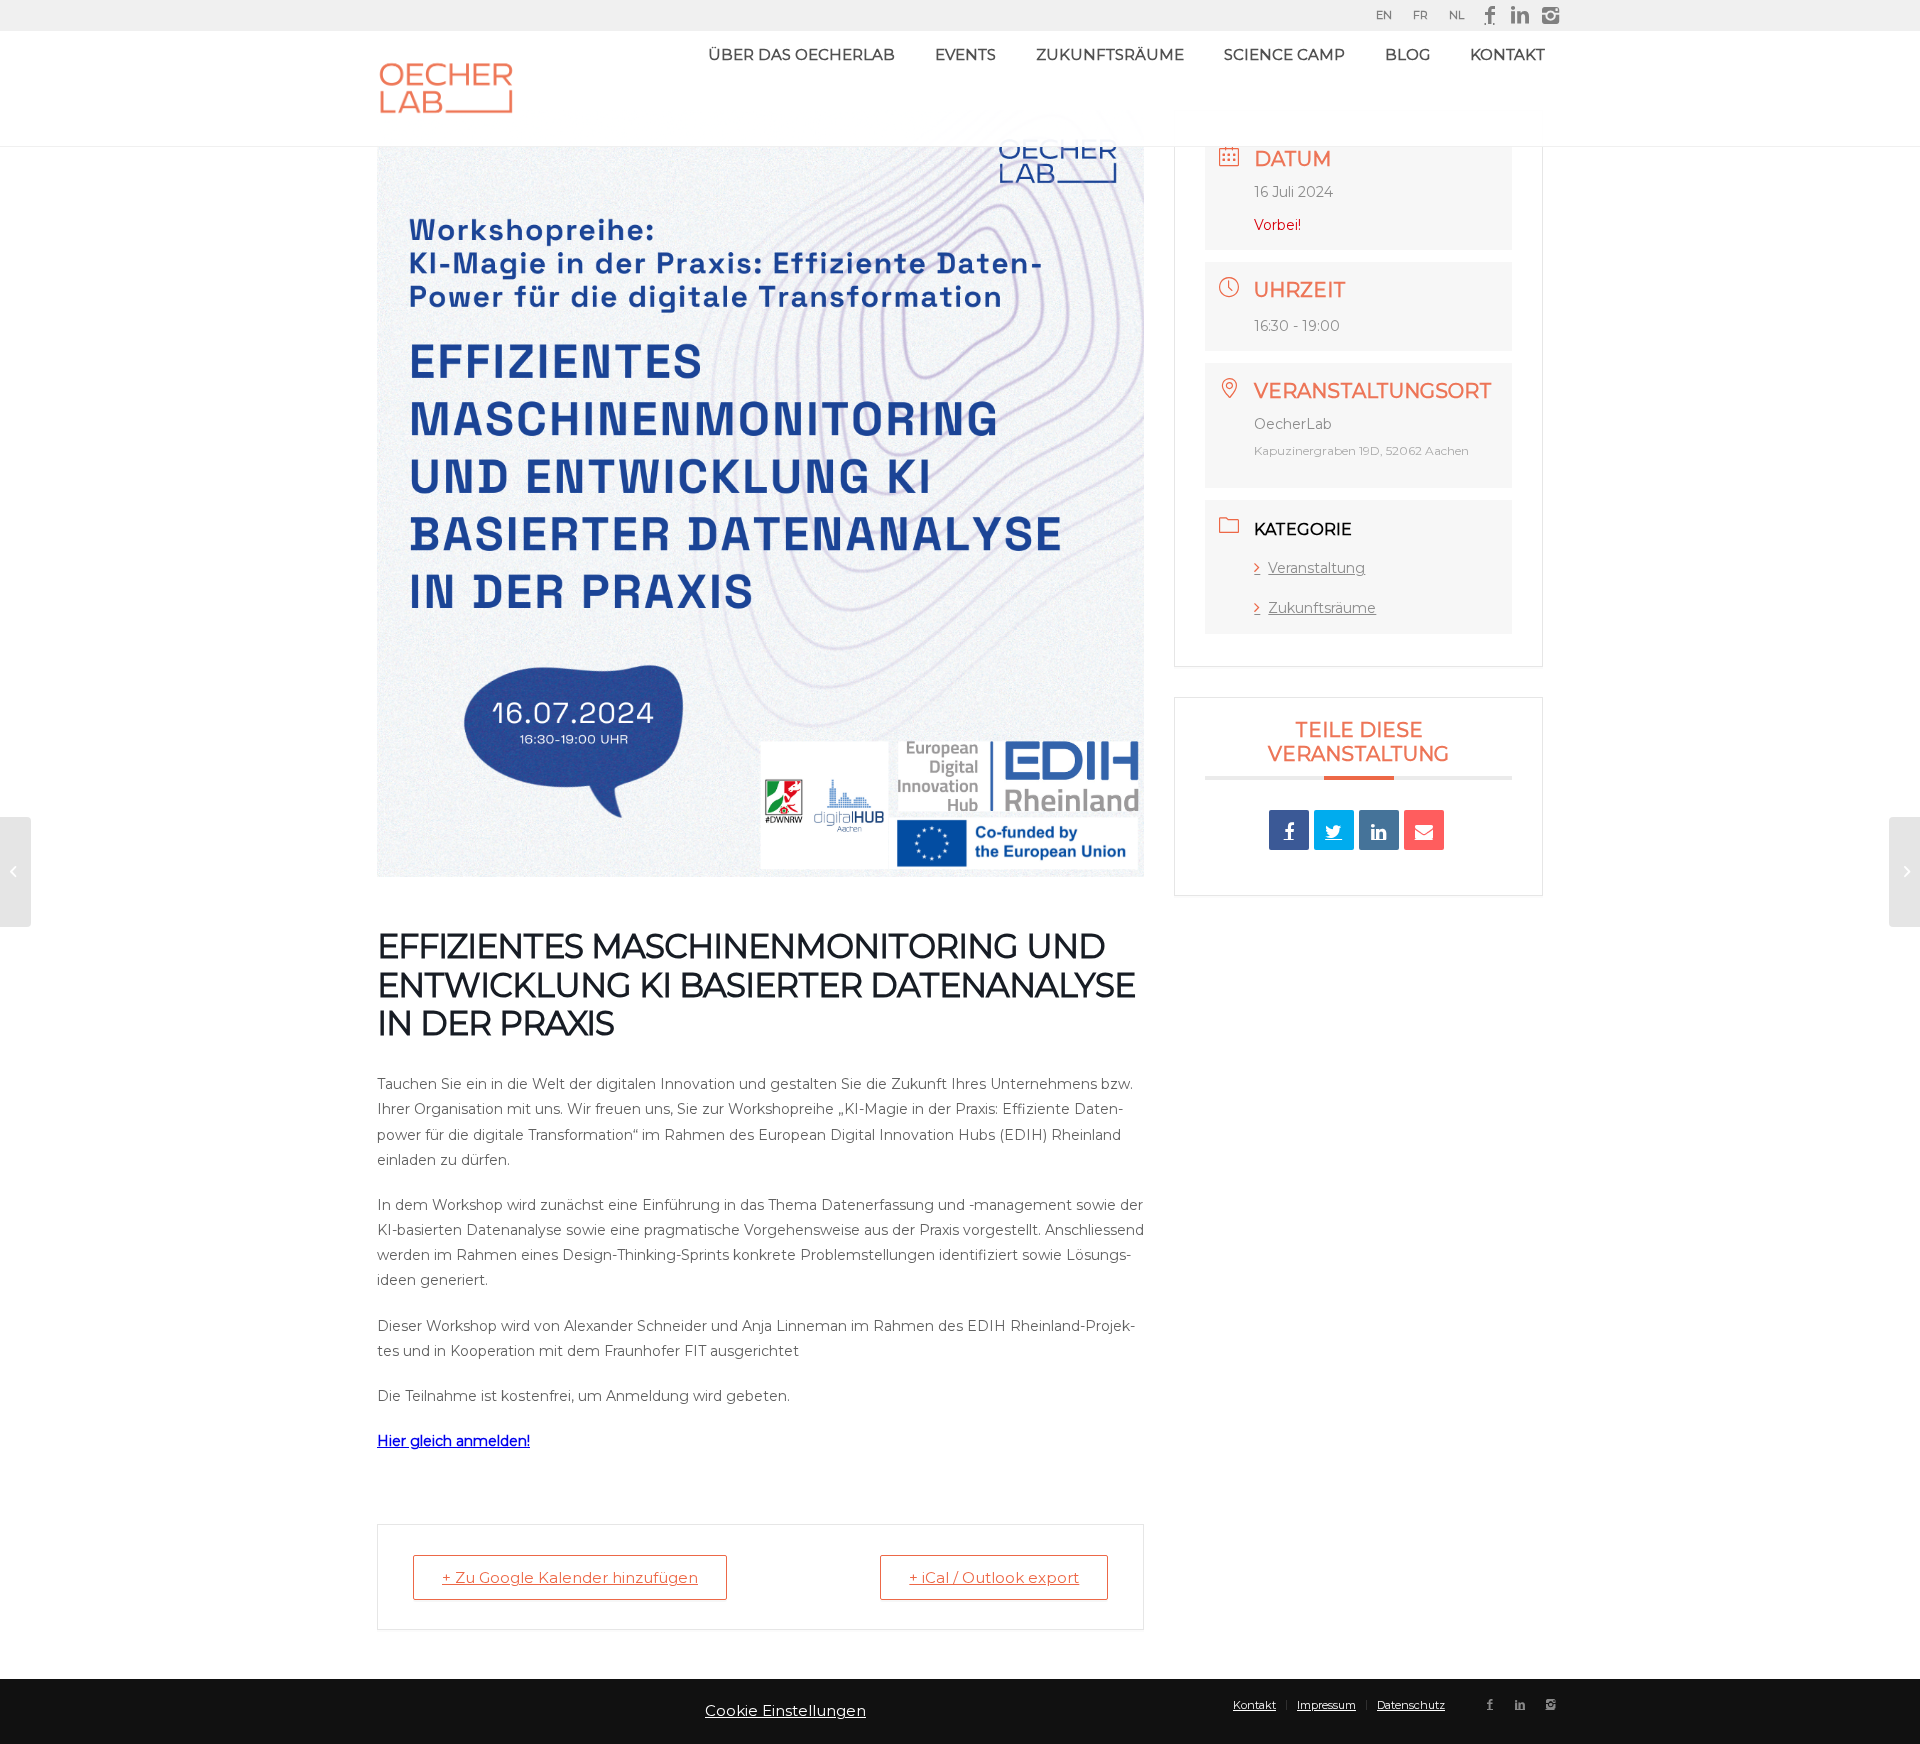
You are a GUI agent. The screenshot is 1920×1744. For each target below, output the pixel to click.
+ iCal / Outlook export (994, 1577)
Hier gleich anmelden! (453, 1441)
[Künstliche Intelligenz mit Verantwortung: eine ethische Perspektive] (1904, 872)
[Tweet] (1334, 830)
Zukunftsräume (1322, 608)
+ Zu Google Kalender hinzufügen (570, 1577)
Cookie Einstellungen (785, 1710)
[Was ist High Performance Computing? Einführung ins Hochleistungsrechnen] (15, 872)
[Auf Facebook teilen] (1289, 830)
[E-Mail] (1424, 830)
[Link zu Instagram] (1550, 15)
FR (1420, 15)
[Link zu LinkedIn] (1519, 15)
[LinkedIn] (1379, 830)
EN (1384, 15)
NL (1456, 15)
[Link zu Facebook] (1489, 15)
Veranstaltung (1316, 568)
